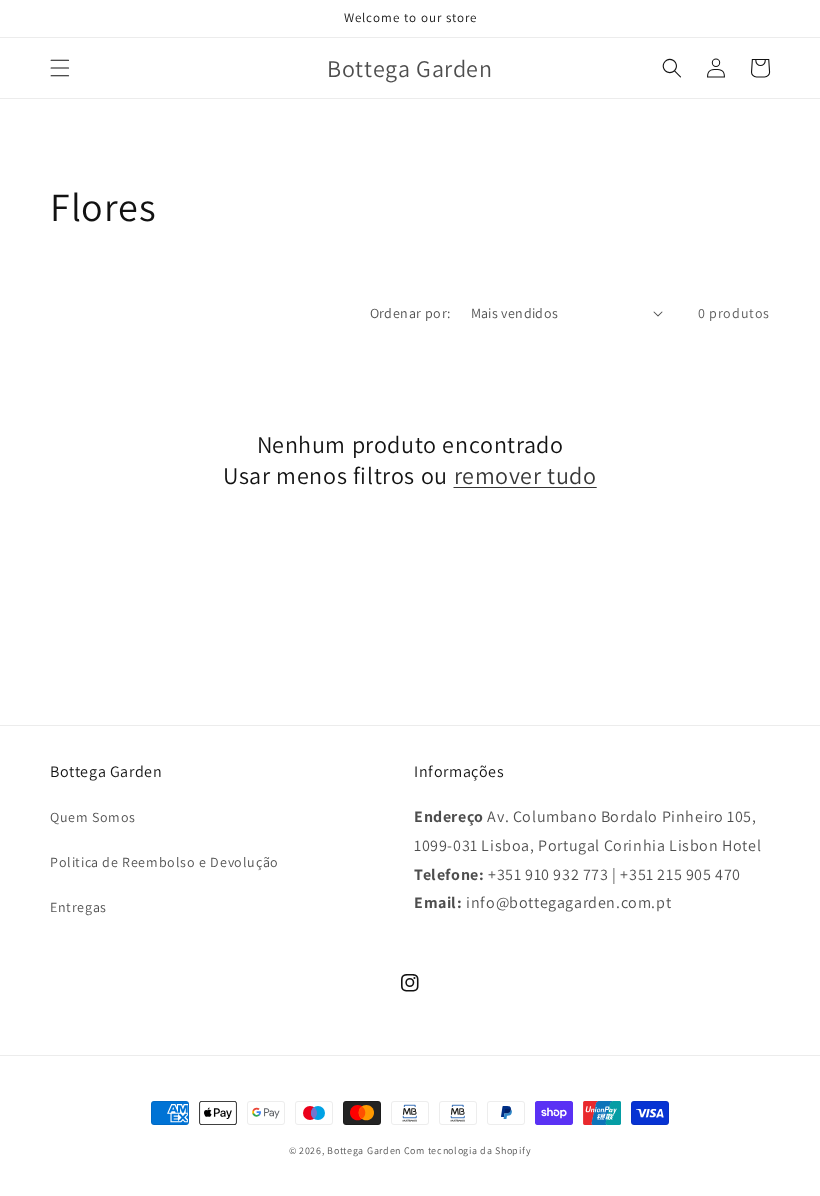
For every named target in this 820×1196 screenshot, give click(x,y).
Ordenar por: (410, 313)
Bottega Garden (365, 1150)
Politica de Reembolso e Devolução (164, 862)
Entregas (78, 907)
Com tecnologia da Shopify (468, 1150)
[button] (60, 68)
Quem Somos (93, 817)
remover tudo (525, 475)
